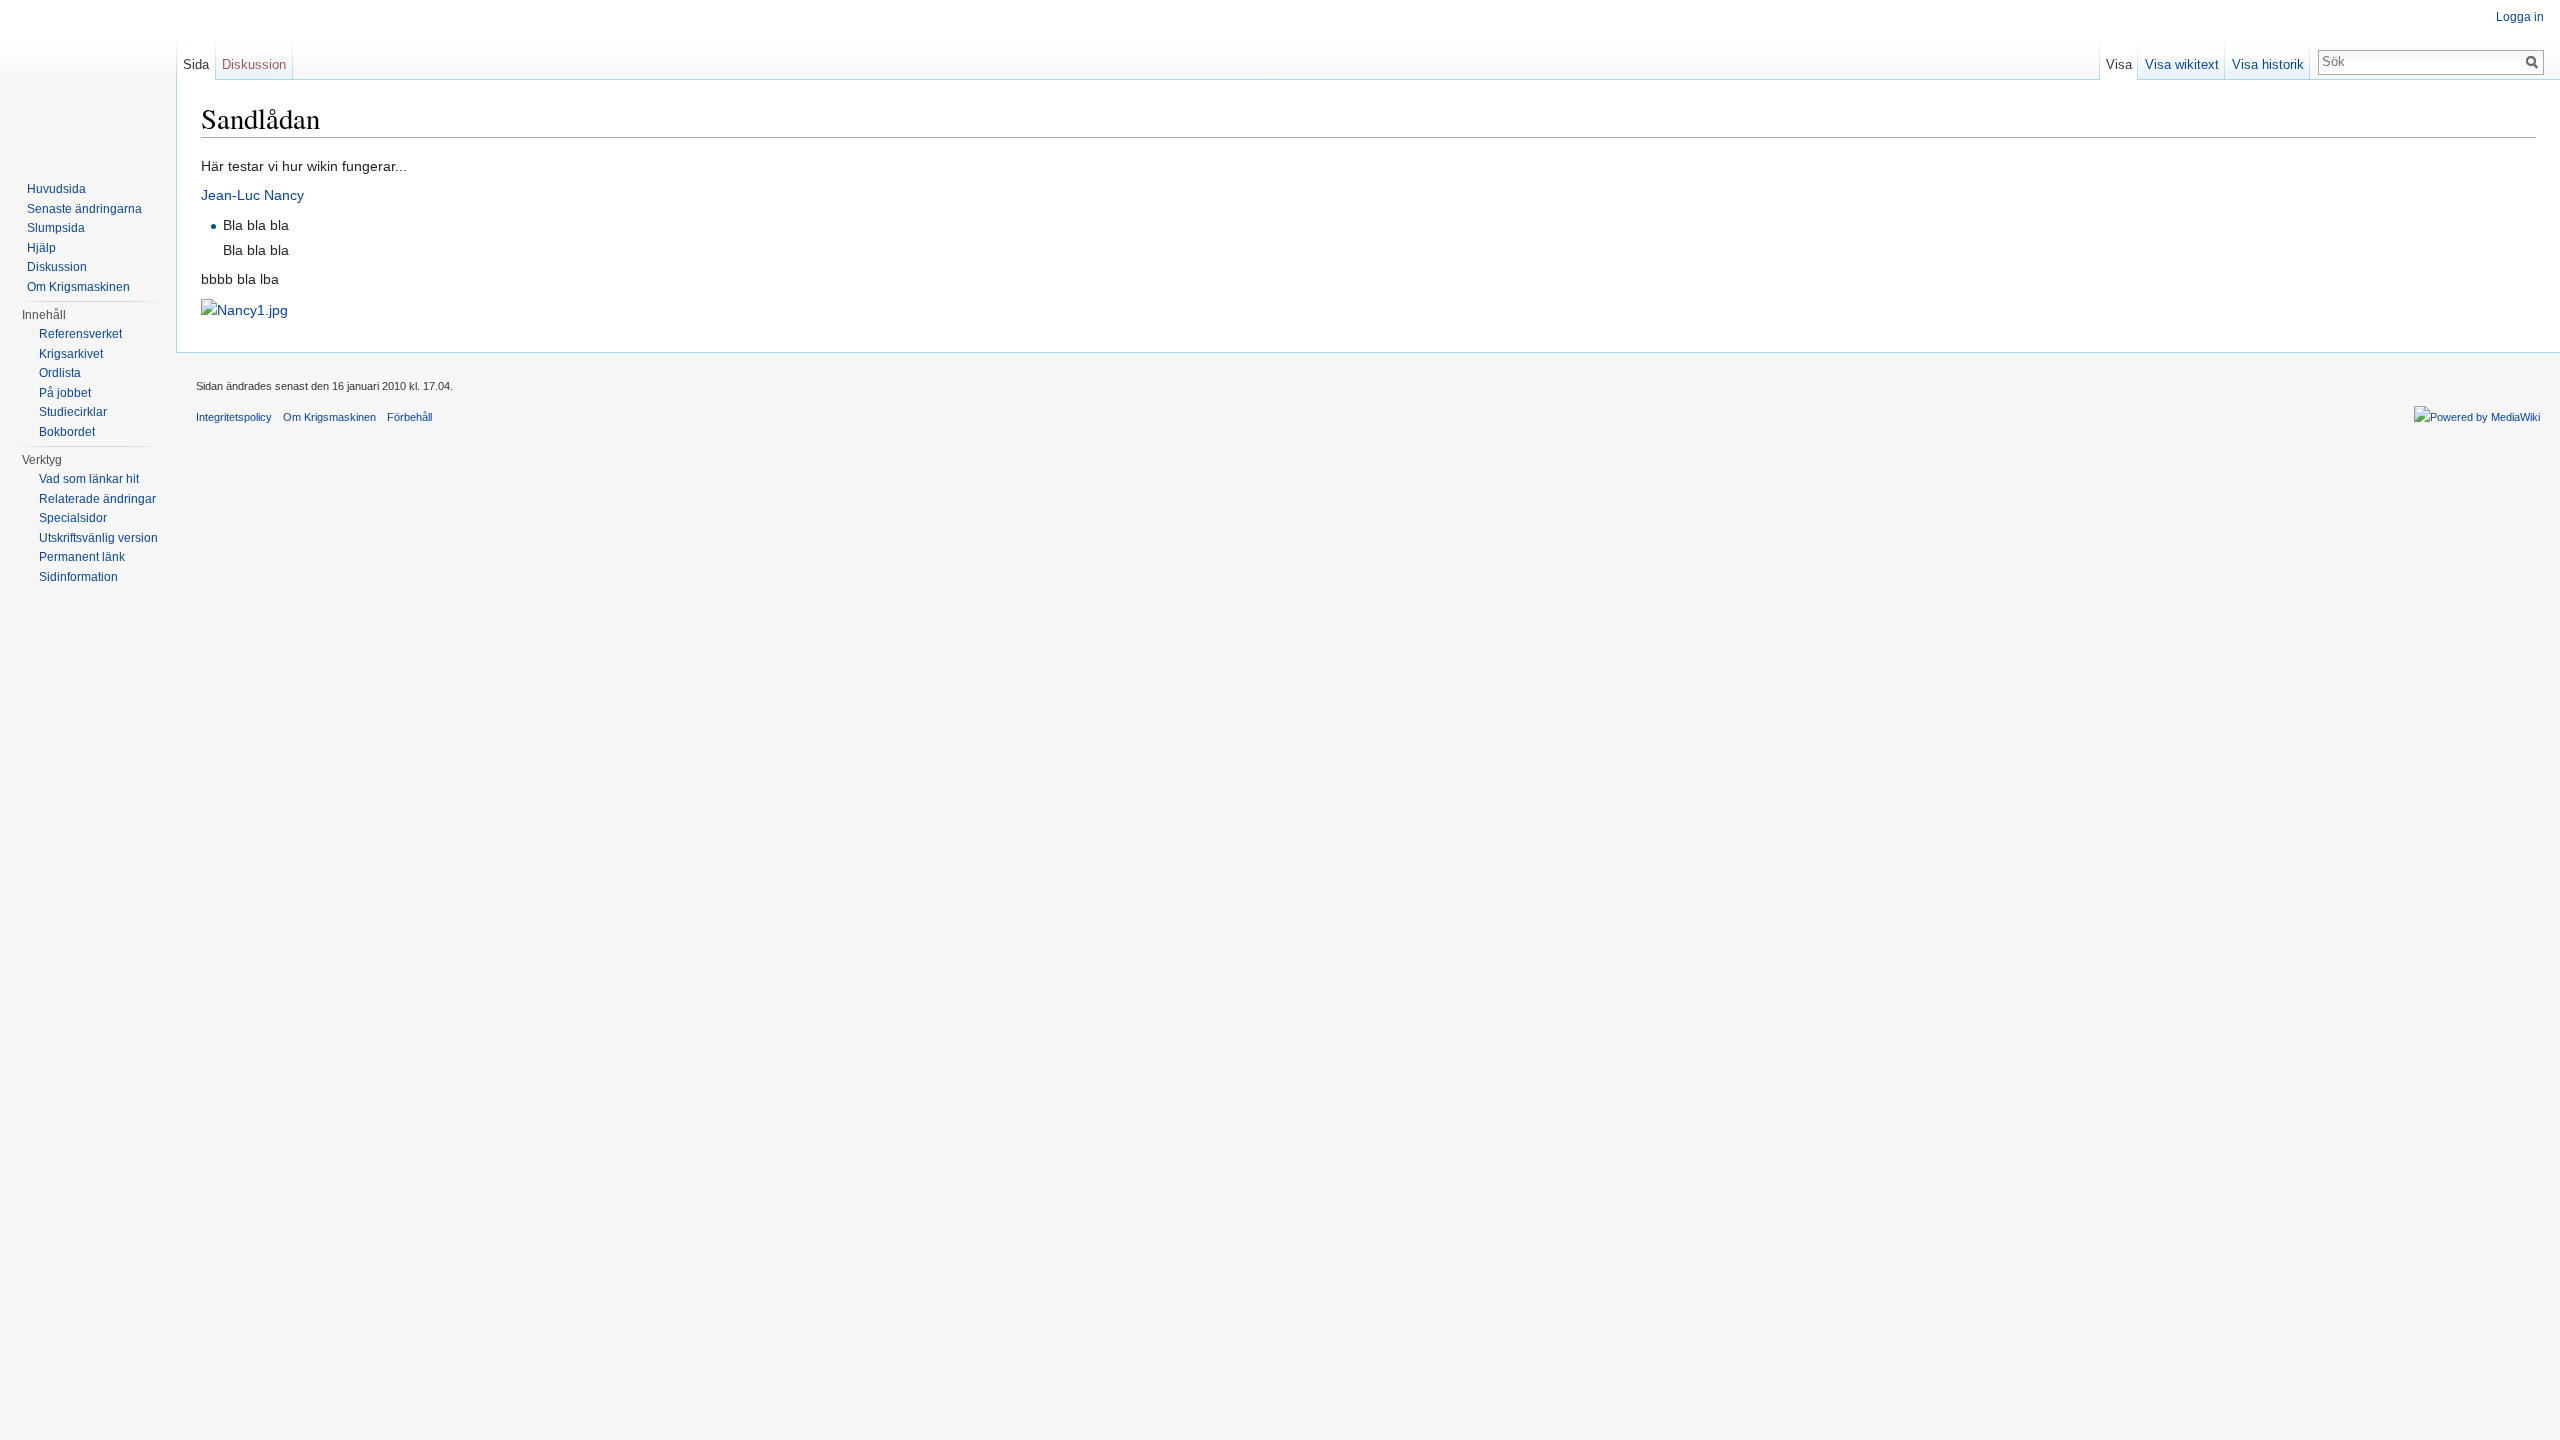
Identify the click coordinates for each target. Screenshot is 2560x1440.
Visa (2119, 64)
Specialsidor (73, 518)
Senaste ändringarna (84, 209)
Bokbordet (67, 432)
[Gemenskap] (244, 309)
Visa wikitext (2182, 64)
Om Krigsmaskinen (78, 287)
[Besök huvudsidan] (88, 80)
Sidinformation (78, 577)
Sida (196, 64)
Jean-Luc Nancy (252, 195)
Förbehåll (409, 417)
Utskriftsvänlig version (98, 538)
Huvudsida (56, 189)
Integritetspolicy (234, 417)
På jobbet (65, 393)
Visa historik (2268, 64)
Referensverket (80, 334)
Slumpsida (56, 228)
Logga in (2520, 17)
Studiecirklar (73, 412)
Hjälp (41, 248)
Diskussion (254, 64)
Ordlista (60, 373)
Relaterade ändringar (97, 499)
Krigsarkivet (71, 354)
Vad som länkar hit (89, 479)
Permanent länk (82, 557)
